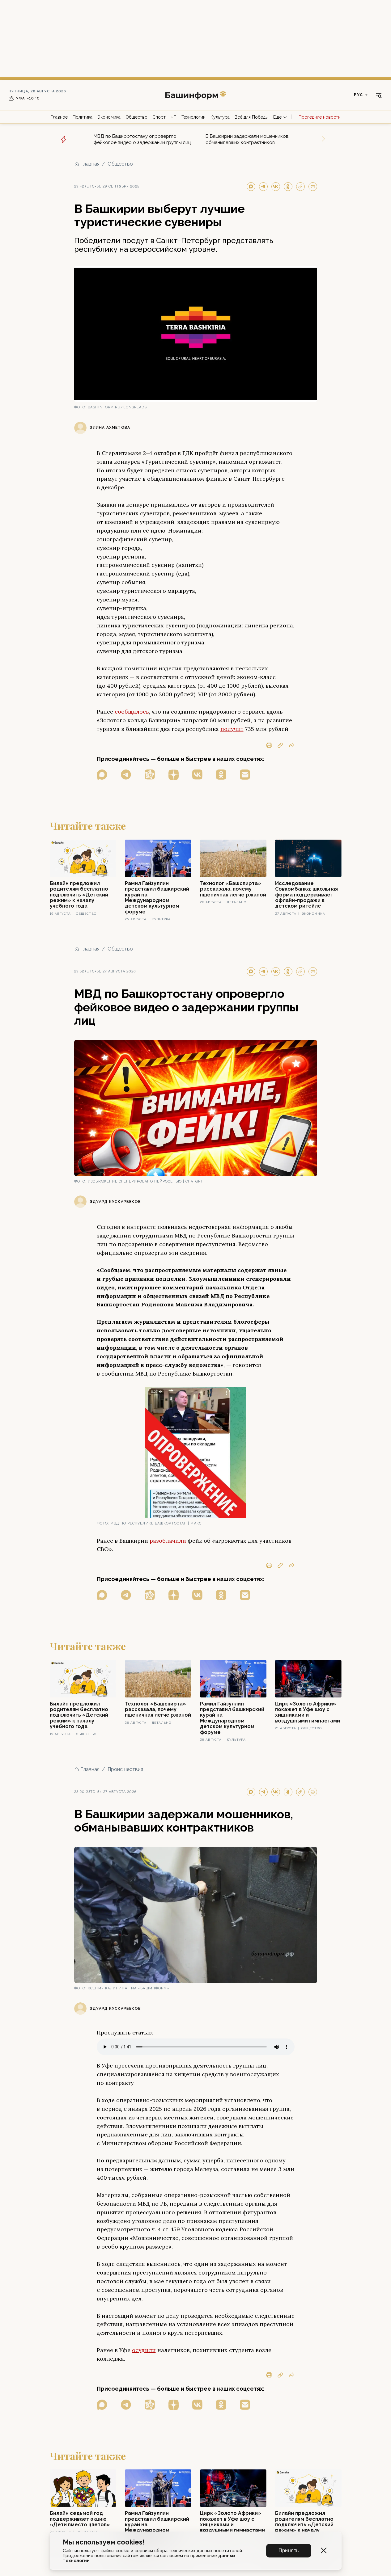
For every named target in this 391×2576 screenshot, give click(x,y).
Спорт (159, 117)
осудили (144, 2350)
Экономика (109, 117)
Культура (220, 117)
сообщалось (132, 712)
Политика (83, 117)
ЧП (174, 117)
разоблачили (168, 1541)
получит (232, 729)
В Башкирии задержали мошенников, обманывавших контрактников (247, 139)
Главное (59, 117)
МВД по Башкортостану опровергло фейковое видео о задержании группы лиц (142, 139)
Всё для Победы (251, 117)
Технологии (193, 117)
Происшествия (125, 1769)
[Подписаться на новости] (245, 775)
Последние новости (320, 117)
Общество (136, 117)
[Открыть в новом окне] (102, 775)
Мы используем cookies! (104, 2542)
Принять (289, 2551)
